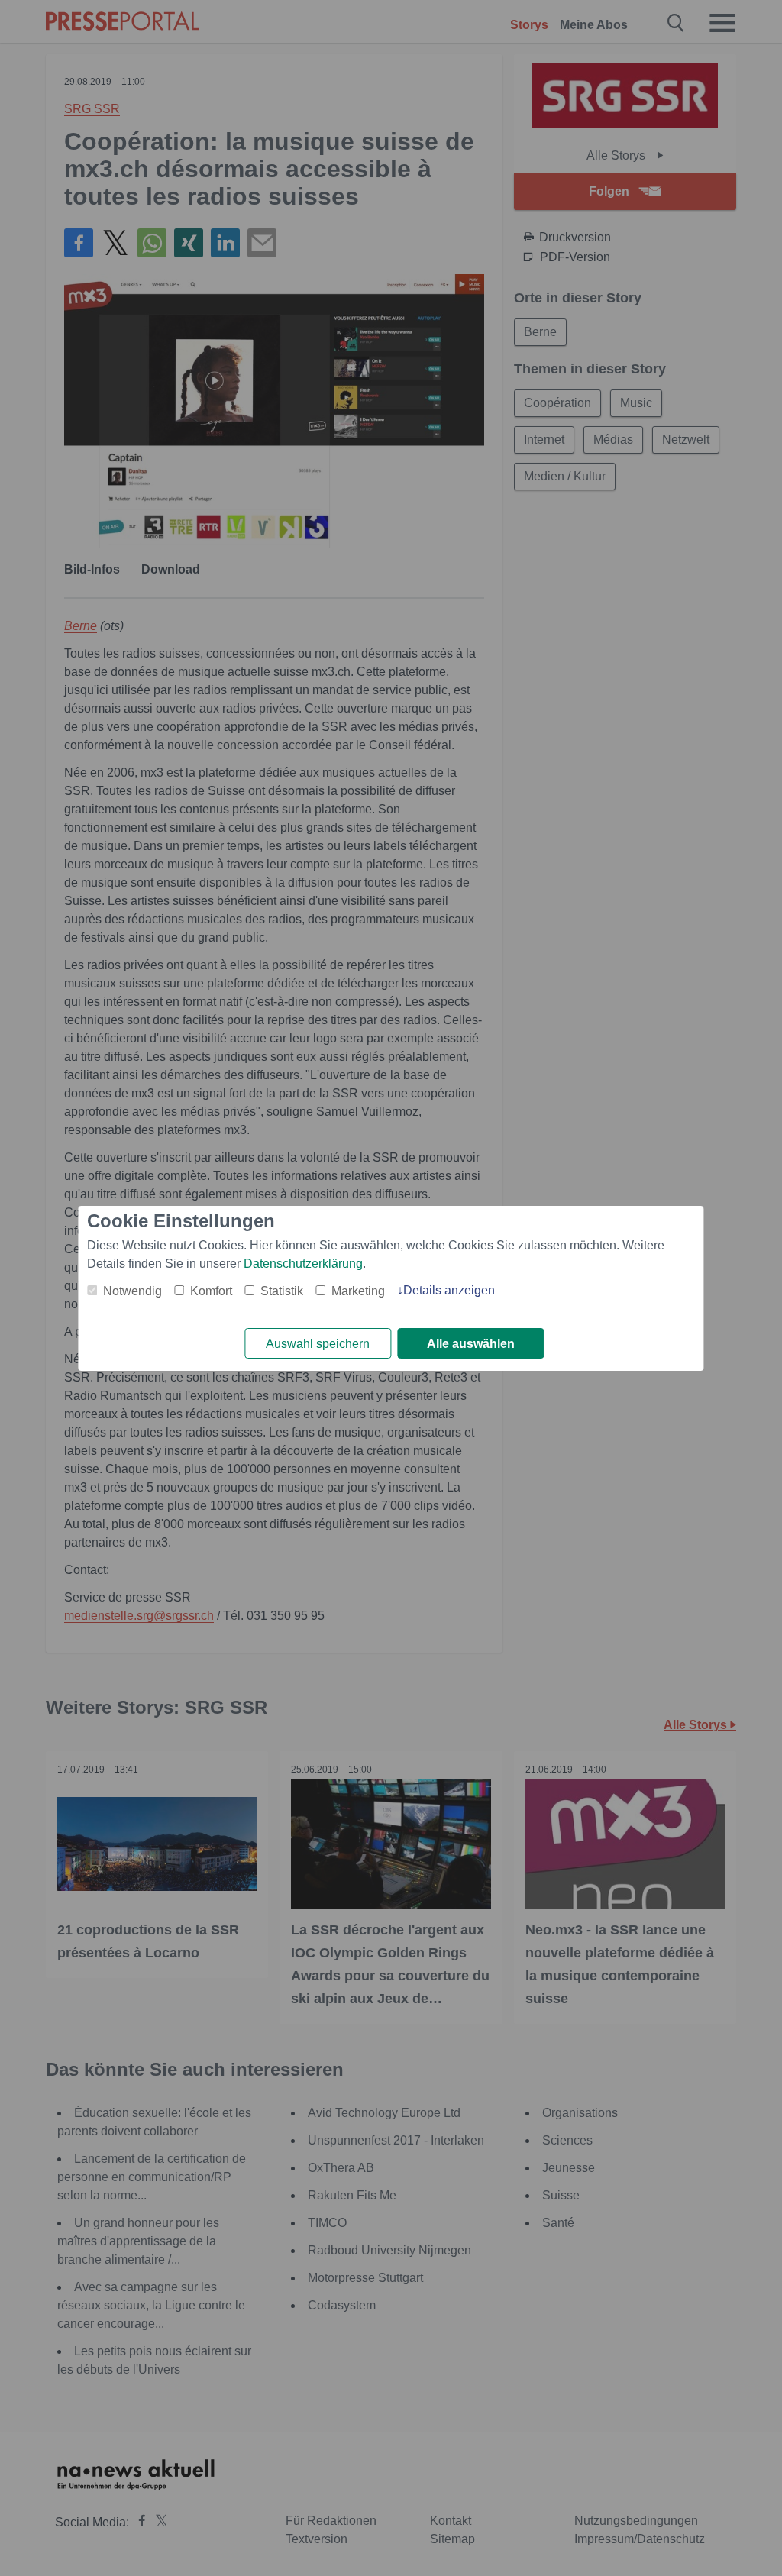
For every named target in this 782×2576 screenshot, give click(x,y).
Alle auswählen (471, 1344)
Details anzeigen (449, 1290)
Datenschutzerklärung (303, 1264)
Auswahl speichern (318, 1344)
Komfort (211, 1291)
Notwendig (132, 1291)
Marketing (358, 1291)
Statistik (282, 1291)
